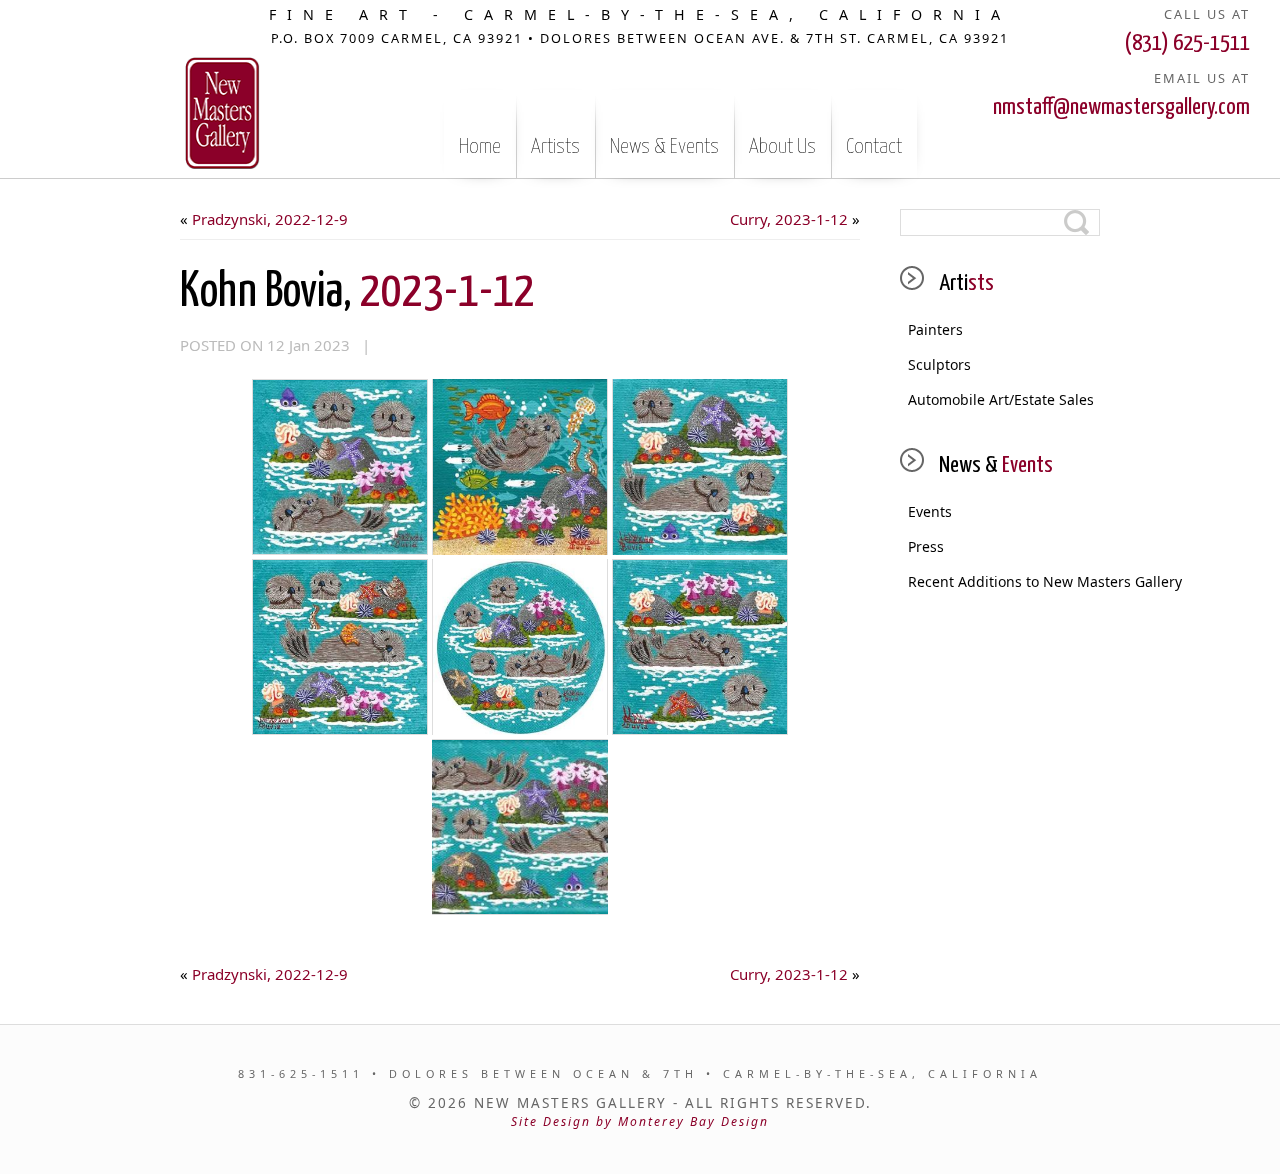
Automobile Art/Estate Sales (1001, 399)
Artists (555, 147)
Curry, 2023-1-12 (789, 219)
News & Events (664, 147)
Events (930, 511)
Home (480, 147)
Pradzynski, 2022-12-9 (270, 219)
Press (926, 546)
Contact (874, 147)
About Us (782, 147)
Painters (935, 329)
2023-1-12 (357, 292)
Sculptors (939, 364)
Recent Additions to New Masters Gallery (1004, 581)
